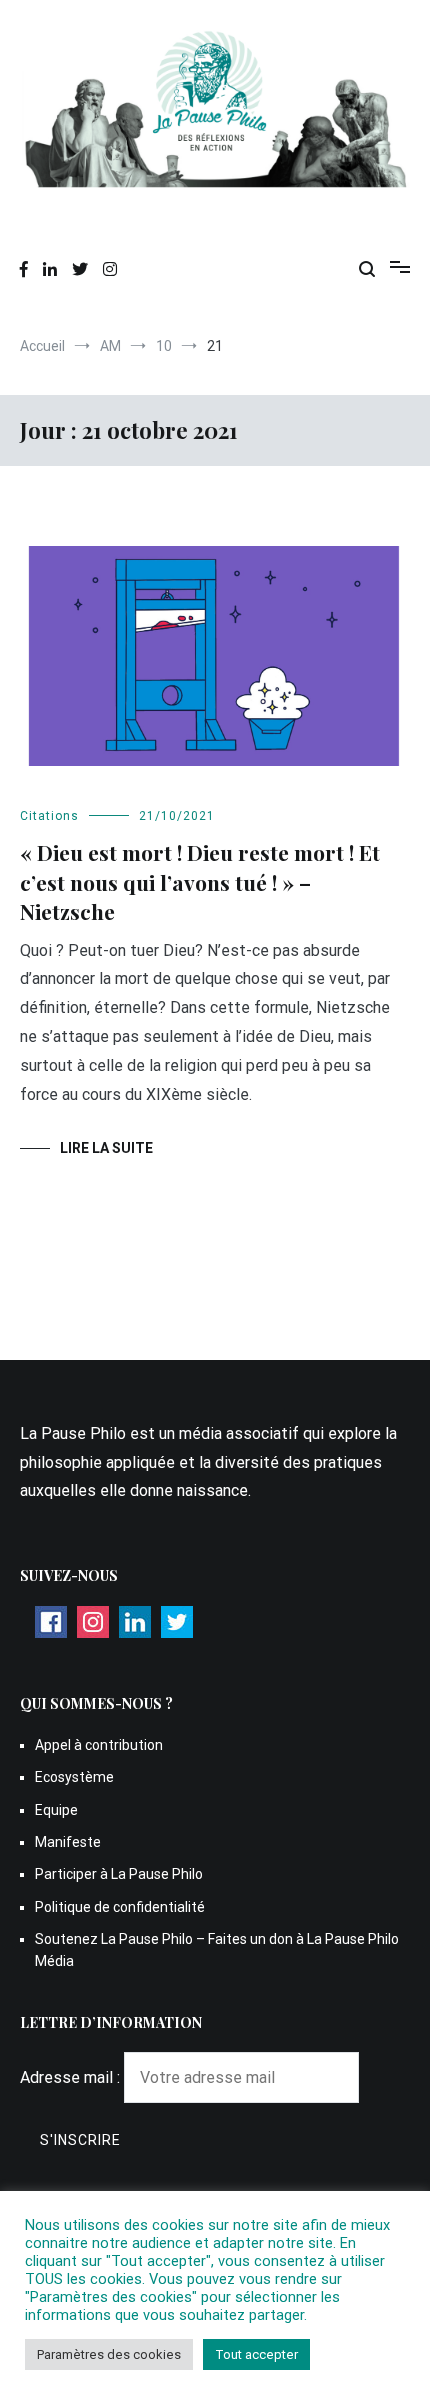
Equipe (56, 1810)
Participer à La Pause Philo (119, 1874)
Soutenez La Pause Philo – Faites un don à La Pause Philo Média (217, 1950)
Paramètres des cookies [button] (109, 2354)
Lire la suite (106, 1148)
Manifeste (68, 1842)
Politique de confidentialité (120, 1907)
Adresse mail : (72, 2077)
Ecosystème (74, 1777)
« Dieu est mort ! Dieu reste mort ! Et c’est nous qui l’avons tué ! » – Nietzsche (200, 881)
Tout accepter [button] (256, 2354)
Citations (49, 816)
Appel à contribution (99, 1745)
